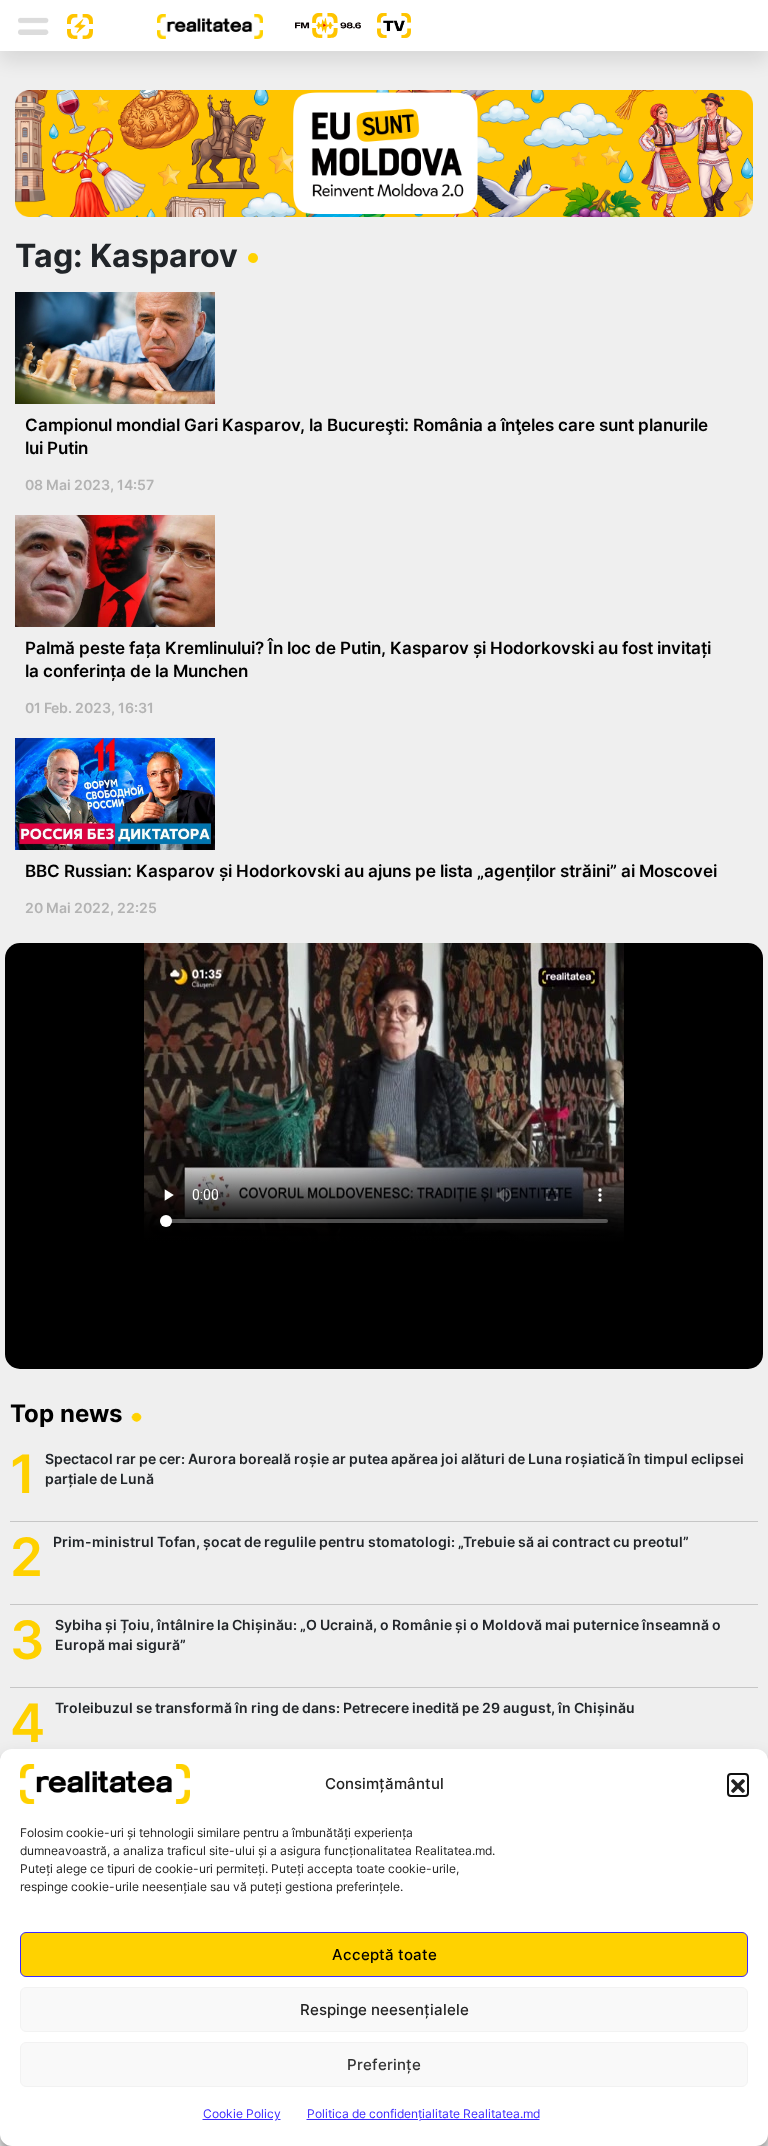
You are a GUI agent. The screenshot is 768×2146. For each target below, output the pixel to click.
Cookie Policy (242, 2113)
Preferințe (384, 2064)
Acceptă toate (384, 1954)
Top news (66, 1413)
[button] (738, 1784)
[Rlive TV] (386, 25)
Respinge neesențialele (384, 2009)
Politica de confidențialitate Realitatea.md (423, 2113)
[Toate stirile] (72, 25)
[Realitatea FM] (312, 25)
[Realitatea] (178, 25)
